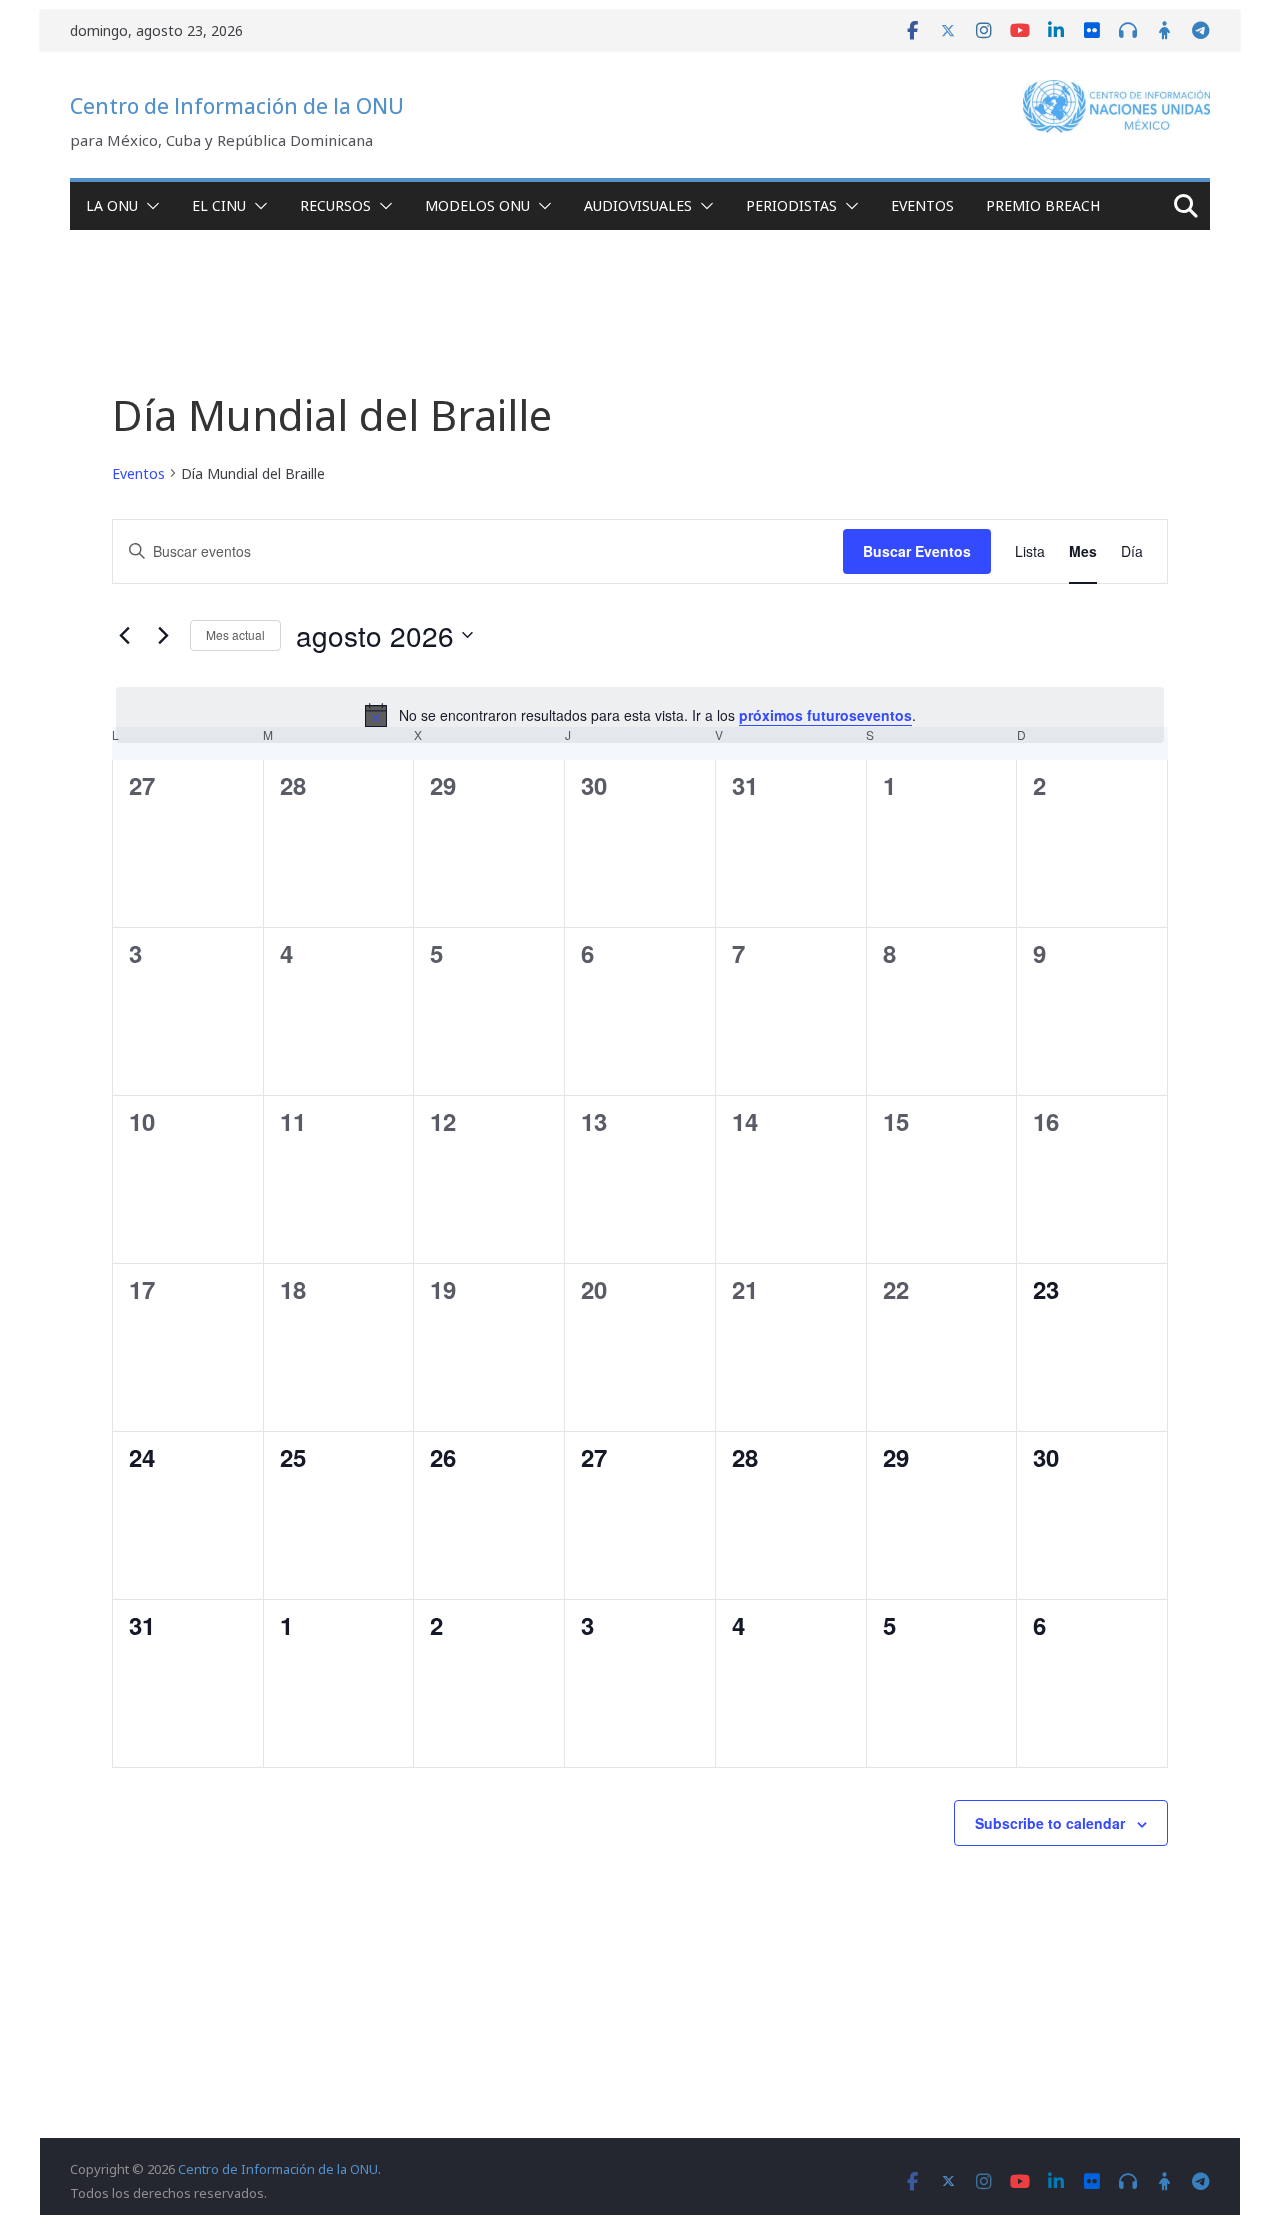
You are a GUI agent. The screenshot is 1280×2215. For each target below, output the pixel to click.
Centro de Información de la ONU (237, 106)
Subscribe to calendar (1050, 1823)
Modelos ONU (477, 205)
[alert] (640, 715)
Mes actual (235, 634)
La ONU (112, 205)
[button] (149, 206)
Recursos (335, 205)
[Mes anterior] (124, 635)
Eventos (922, 205)
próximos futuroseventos (825, 715)
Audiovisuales (638, 205)
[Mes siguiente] (163, 635)
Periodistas (791, 205)
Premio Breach (1043, 205)
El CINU (219, 205)
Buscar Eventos (917, 551)
